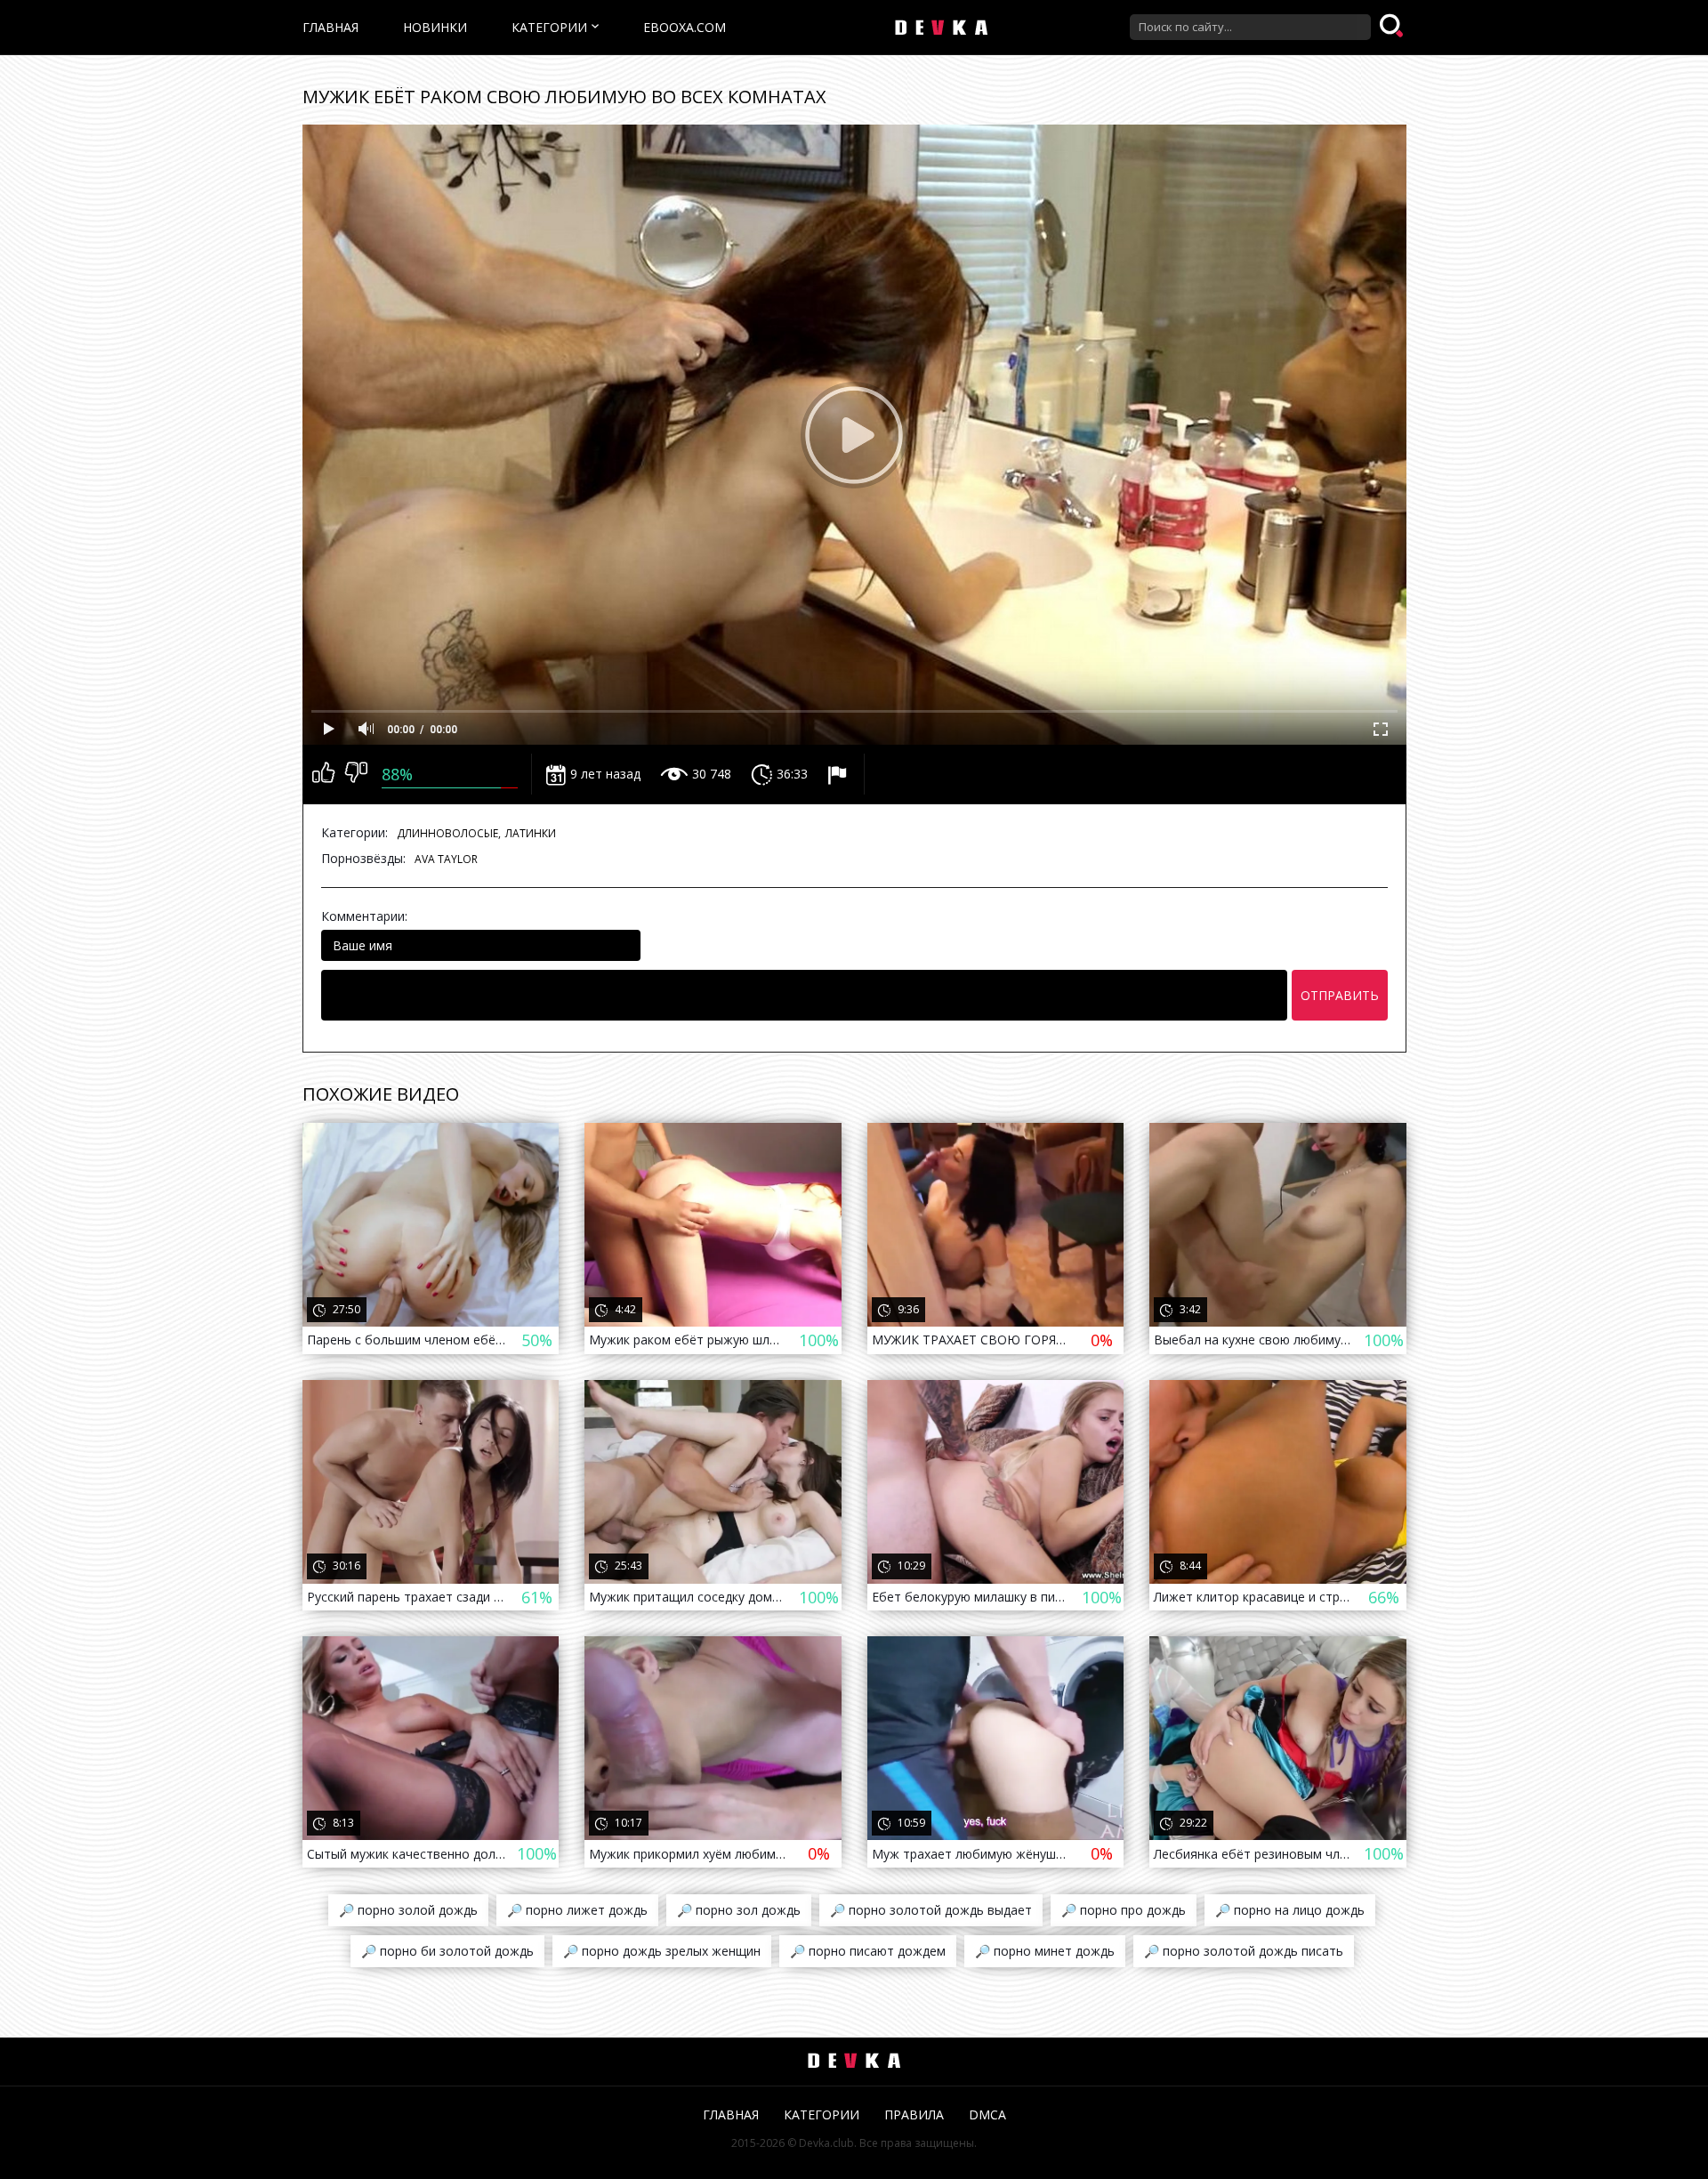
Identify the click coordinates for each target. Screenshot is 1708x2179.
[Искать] (1393, 27)
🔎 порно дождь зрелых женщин (662, 1951)
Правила (914, 2114)
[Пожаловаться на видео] (839, 774)
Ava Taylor (446, 859)
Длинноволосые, (449, 833)
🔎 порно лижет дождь (577, 1910)
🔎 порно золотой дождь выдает (931, 1910)
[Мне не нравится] (356, 774)
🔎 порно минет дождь (1045, 1951)
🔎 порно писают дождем (868, 1951)
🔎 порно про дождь (1124, 1910)
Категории (549, 27)
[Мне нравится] (323, 774)
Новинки (435, 27)
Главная (330, 27)
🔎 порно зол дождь (739, 1910)
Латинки (531, 833)
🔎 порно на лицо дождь (1290, 1910)
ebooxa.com (685, 27)
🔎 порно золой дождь (408, 1910)
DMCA (987, 2114)
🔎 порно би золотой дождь (447, 1951)
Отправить (1340, 995)
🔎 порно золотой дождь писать (1244, 1951)
